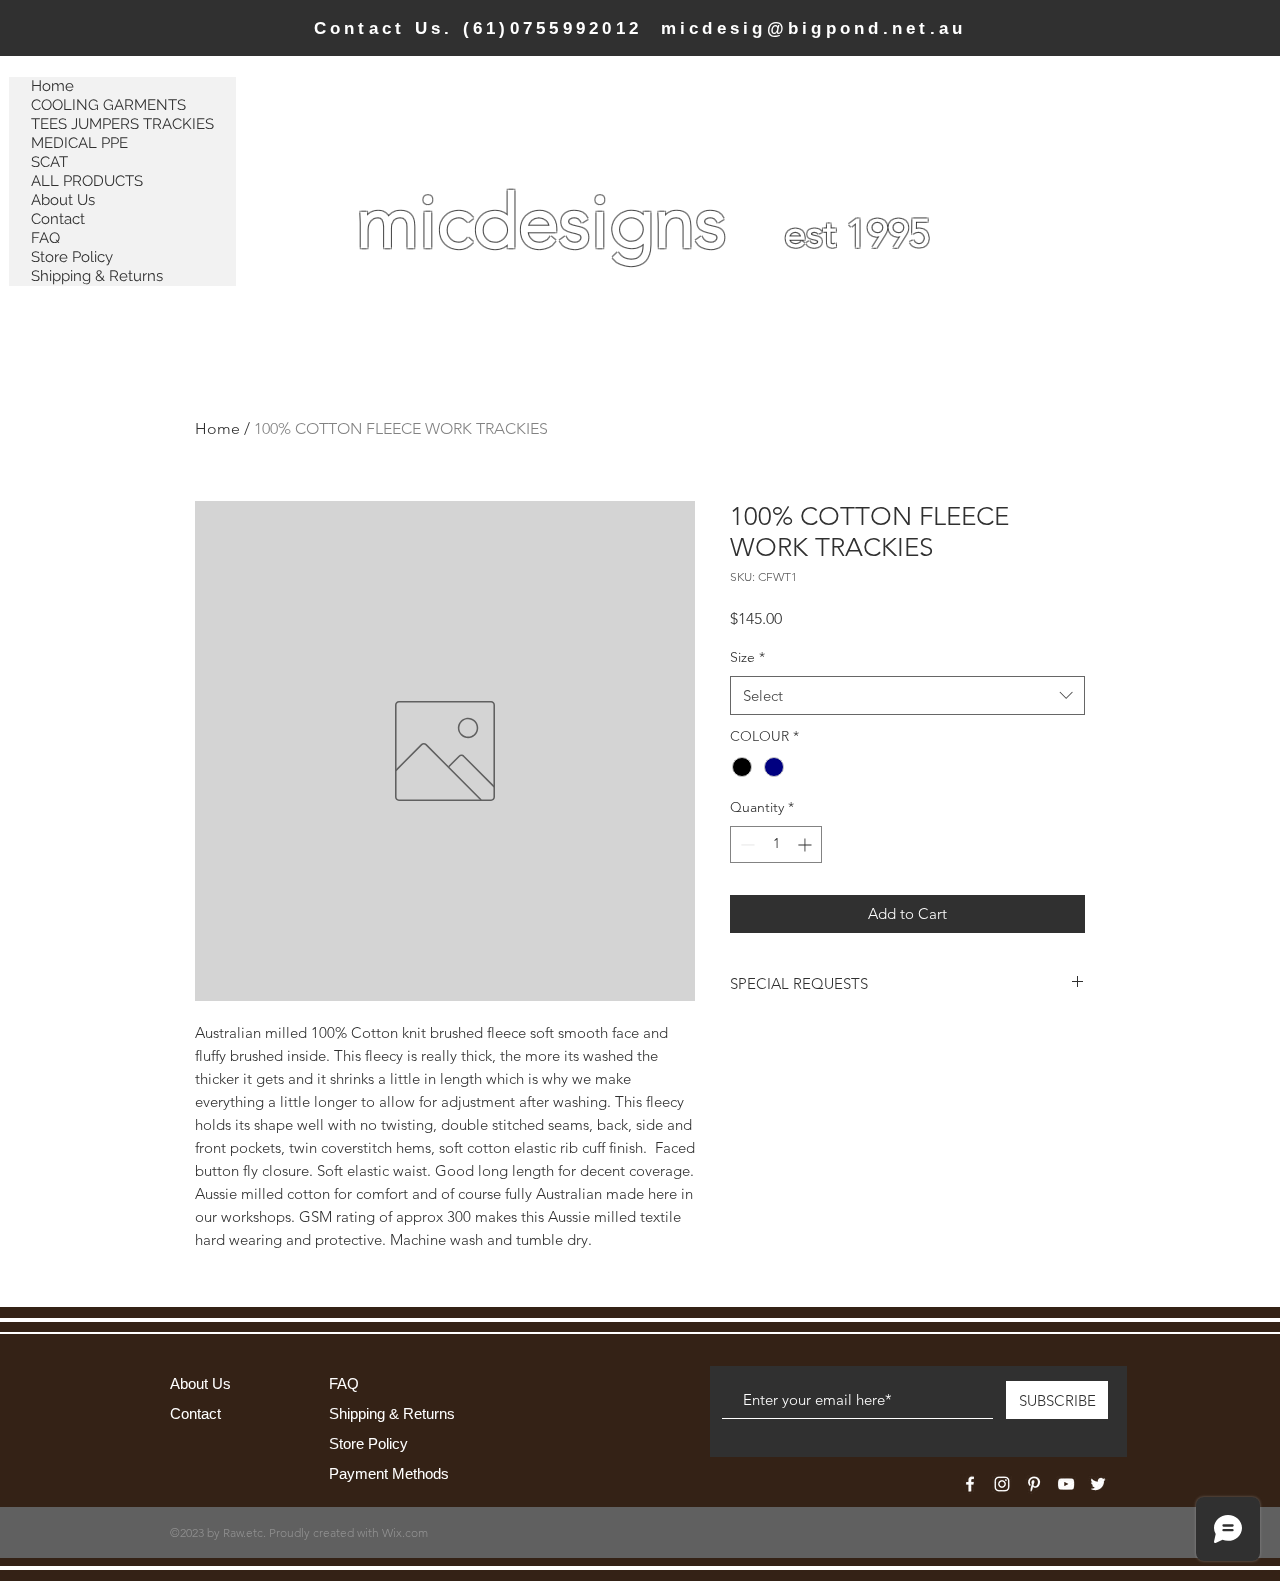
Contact (58, 219)
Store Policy (72, 257)
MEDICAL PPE (79, 143)
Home (52, 86)
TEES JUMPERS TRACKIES (122, 124)
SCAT (49, 162)
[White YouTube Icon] (1066, 1484)
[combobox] (907, 695)
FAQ (45, 238)
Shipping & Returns (97, 276)
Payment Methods (391, 1473)
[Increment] (806, 844)
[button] (1095, 82)
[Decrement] (745, 844)
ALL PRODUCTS (87, 181)
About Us (63, 200)
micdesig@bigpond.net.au (814, 28)
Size (747, 657)
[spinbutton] (776, 844)
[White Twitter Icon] (1098, 1484)
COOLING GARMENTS (108, 105)
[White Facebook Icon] (970, 1484)
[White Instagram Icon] (1002, 1484)
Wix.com (405, 1532)
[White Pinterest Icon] (1034, 1484)
